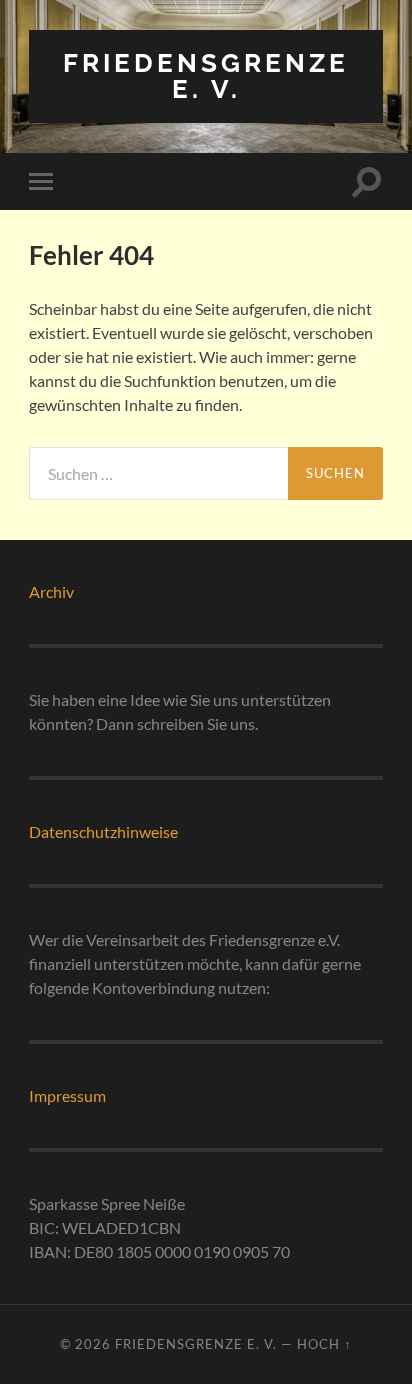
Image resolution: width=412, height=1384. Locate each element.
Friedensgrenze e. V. (206, 75)
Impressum (67, 1095)
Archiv (51, 591)
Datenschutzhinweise (103, 831)
